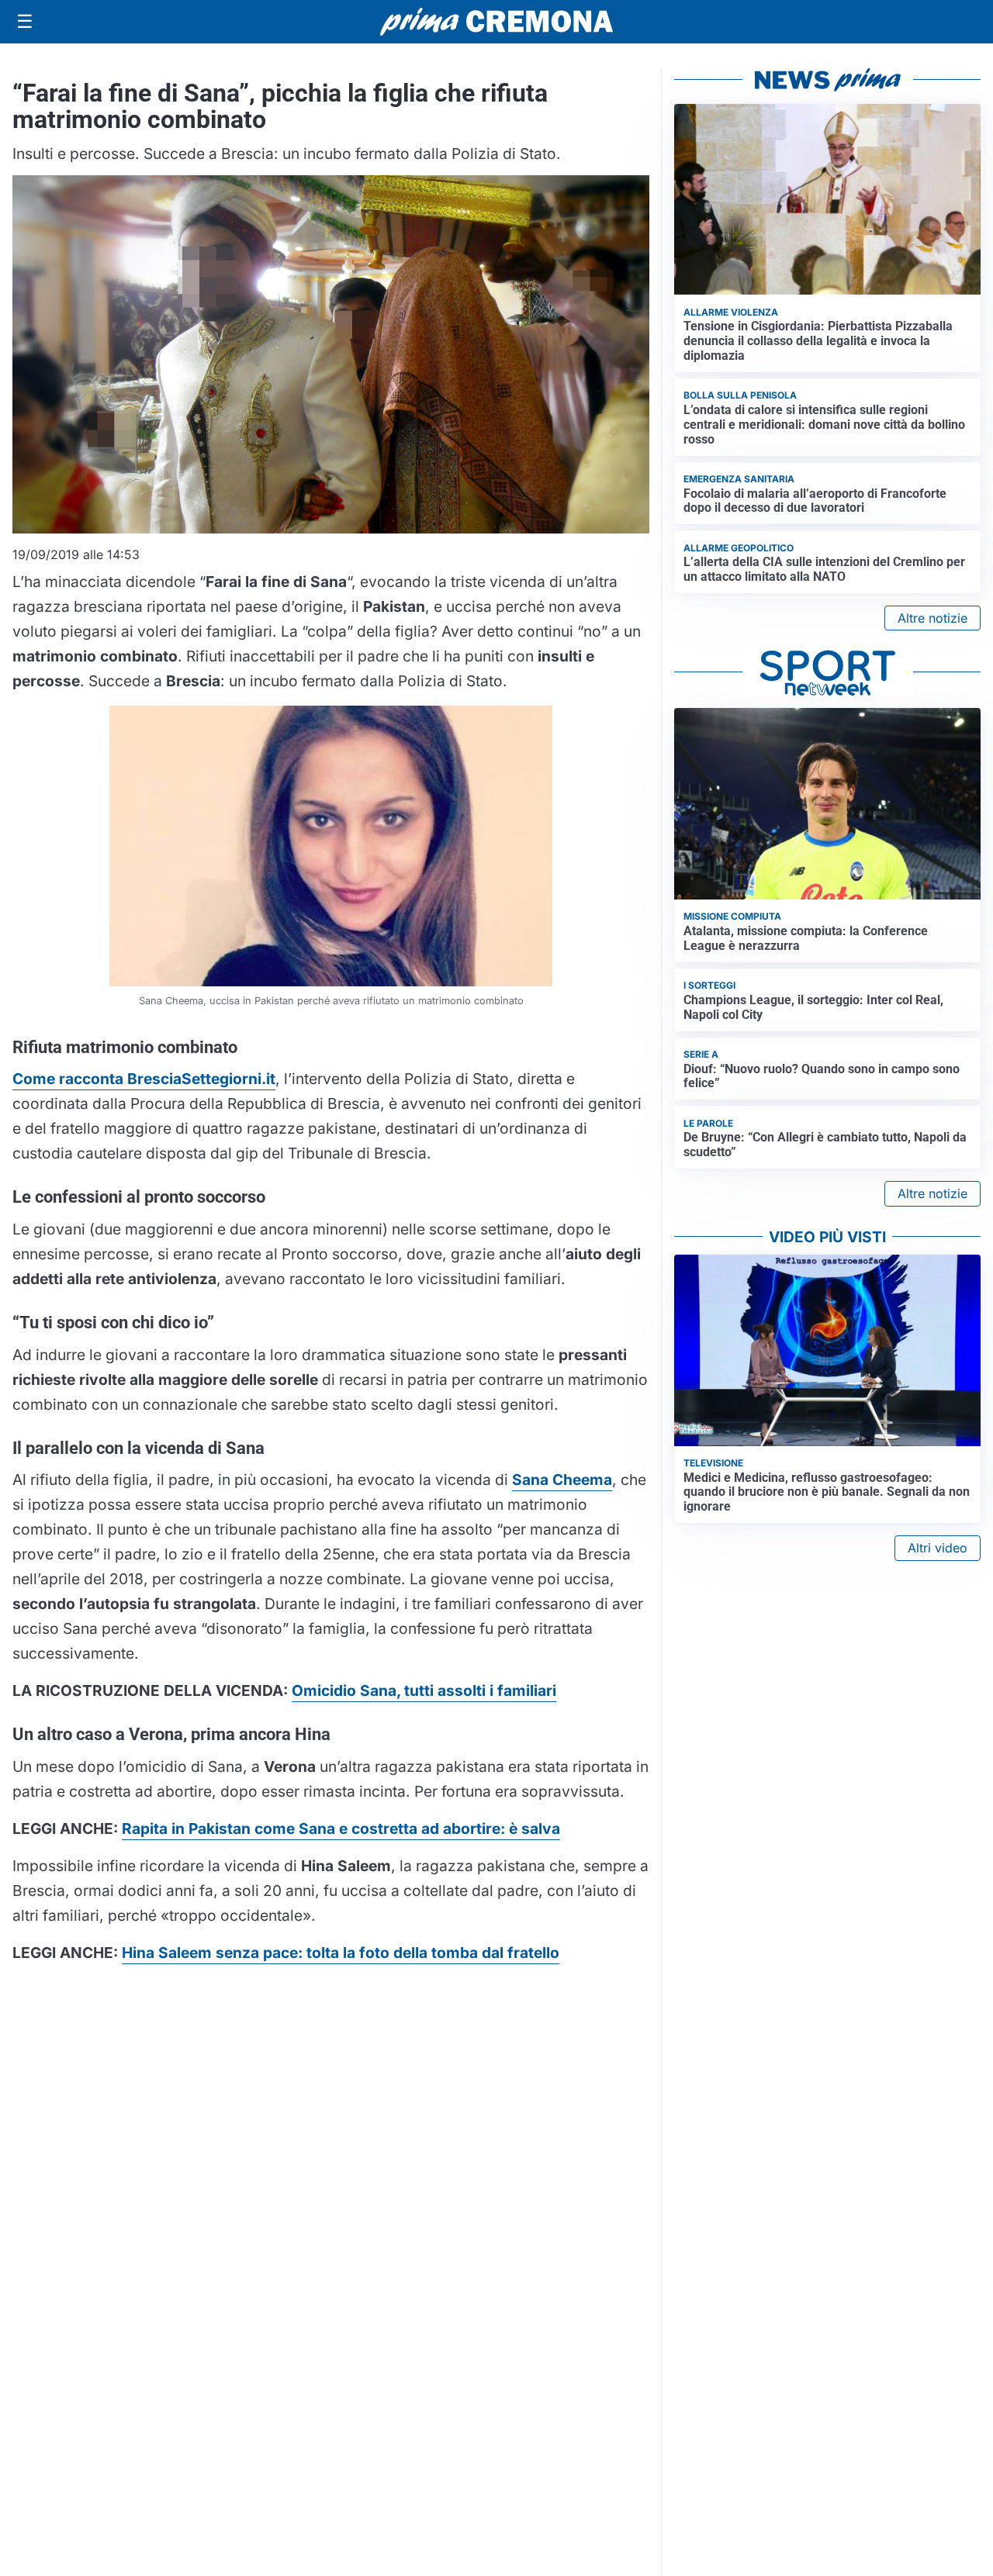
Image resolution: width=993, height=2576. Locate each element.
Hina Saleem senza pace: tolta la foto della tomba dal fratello (341, 1953)
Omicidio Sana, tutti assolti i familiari (424, 1690)
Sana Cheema (562, 1480)
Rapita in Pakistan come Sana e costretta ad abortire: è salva (341, 1828)
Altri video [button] (938, 1548)
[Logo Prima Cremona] (496, 21)
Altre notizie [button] (932, 618)
